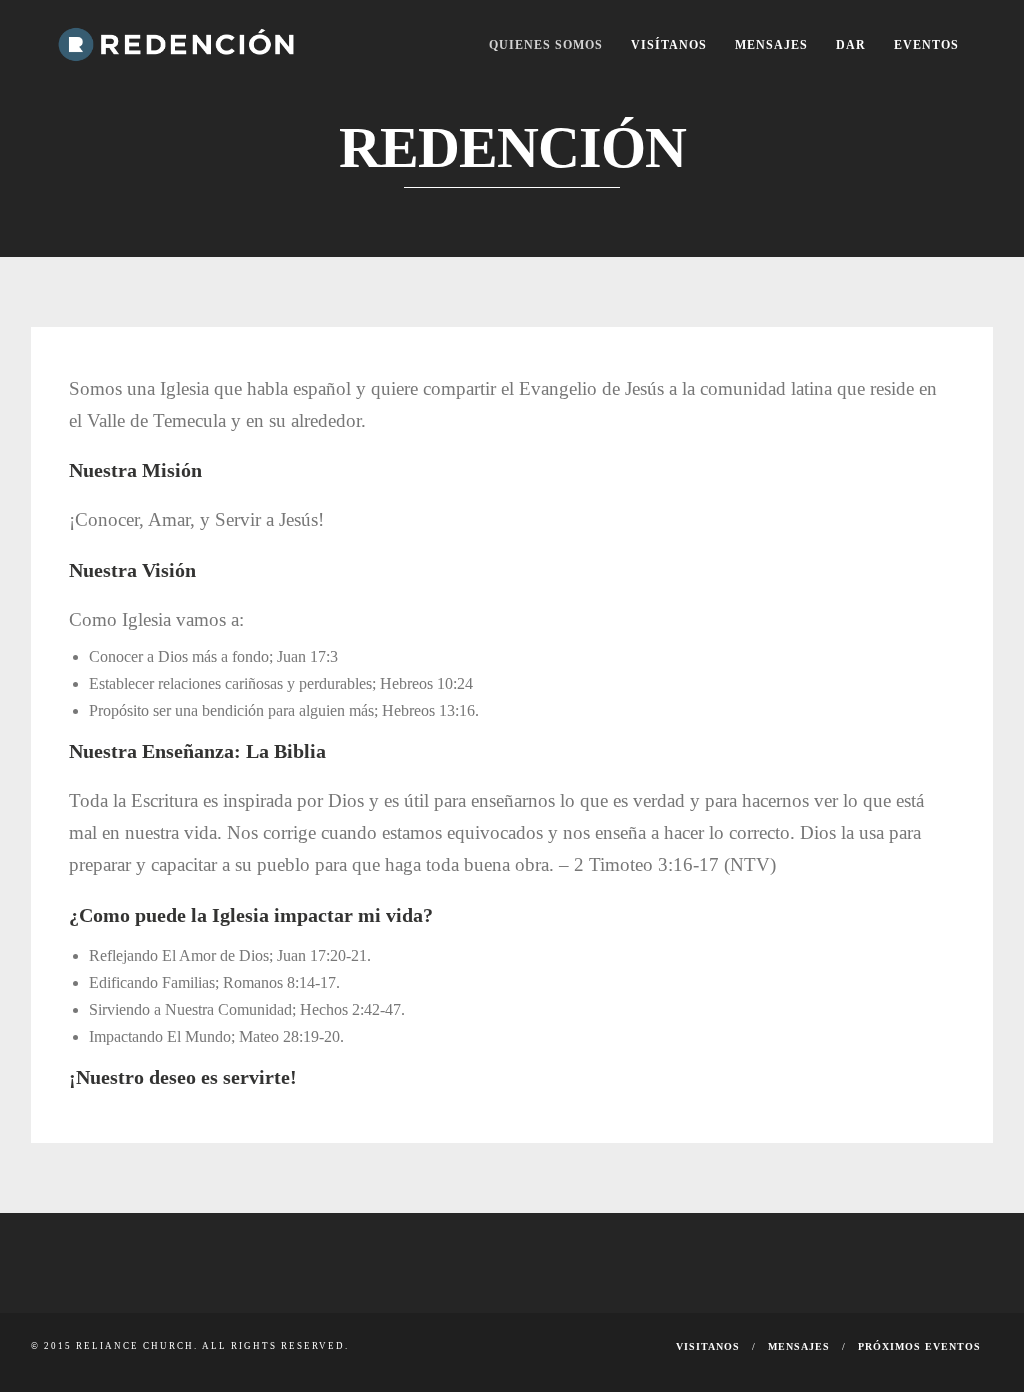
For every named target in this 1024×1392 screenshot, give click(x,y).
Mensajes (771, 45)
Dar (851, 45)
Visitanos (708, 1346)
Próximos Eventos (919, 1346)
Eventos (926, 45)
